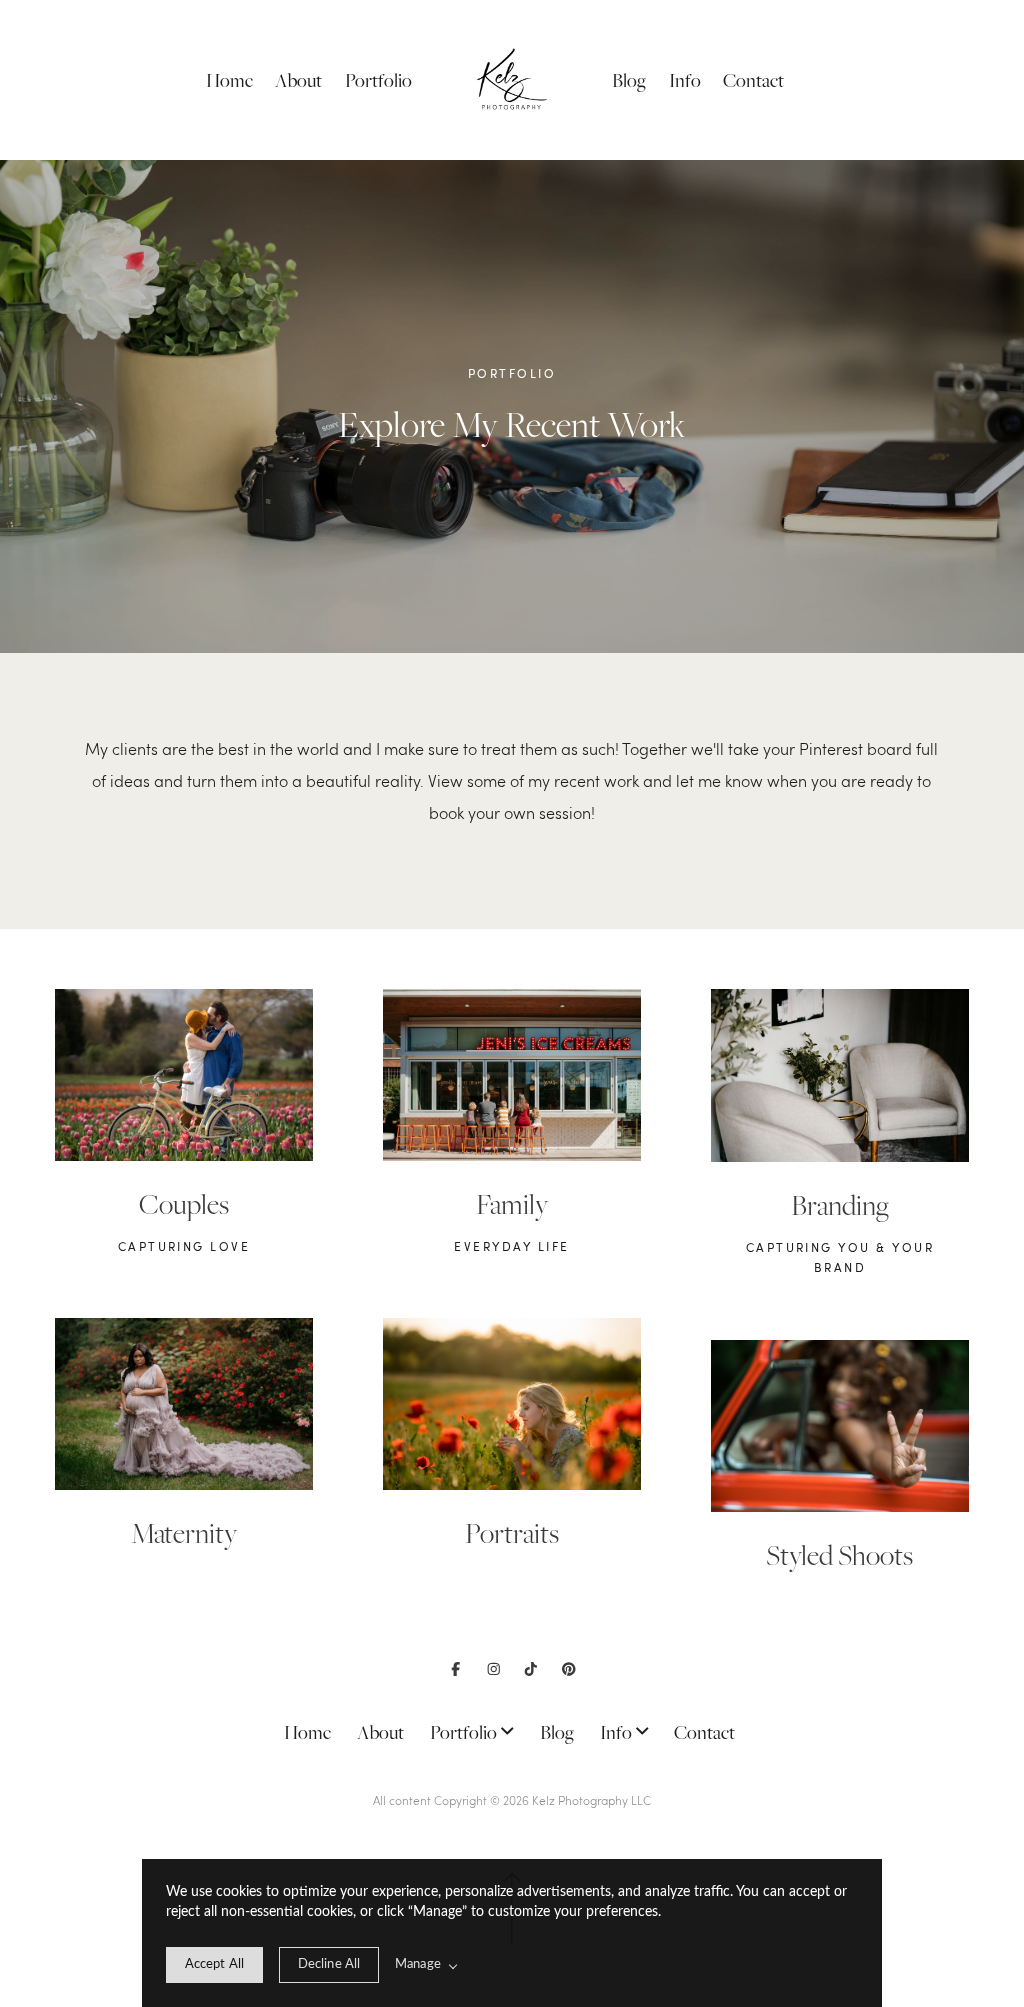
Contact (753, 80)
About (298, 80)
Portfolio (378, 80)
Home (229, 80)
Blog (629, 80)
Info (685, 80)
